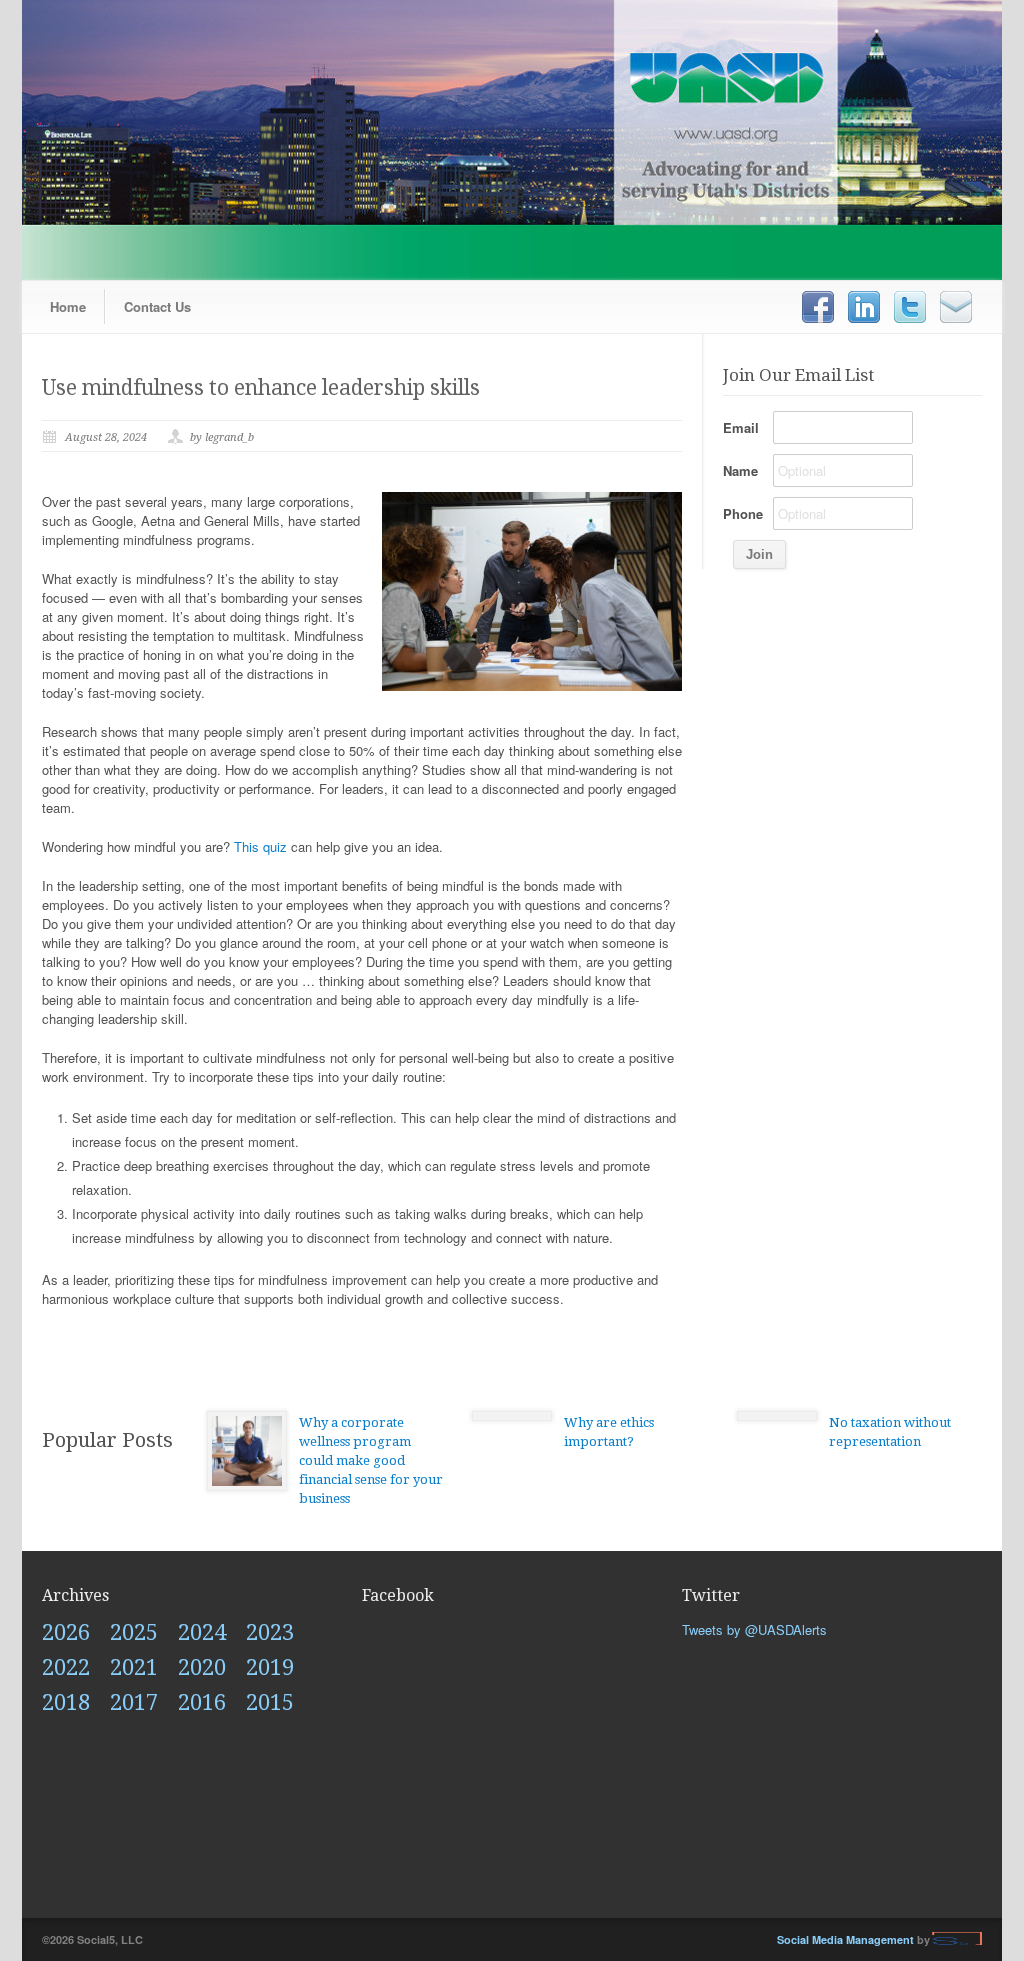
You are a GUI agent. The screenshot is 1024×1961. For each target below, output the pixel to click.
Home (68, 306)
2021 (134, 1667)
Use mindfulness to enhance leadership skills (261, 387)
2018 (66, 1702)
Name (740, 470)
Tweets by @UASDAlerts (754, 1629)
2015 (270, 1702)
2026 (66, 1632)
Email (741, 427)
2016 (202, 1702)
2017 (134, 1702)
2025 (134, 1632)
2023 (270, 1632)
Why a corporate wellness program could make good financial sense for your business (371, 1460)
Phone (743, 513)
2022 (66, 1667)
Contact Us (157, 306)
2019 (270, 1667)
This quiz (260, 846)
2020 (202, 1667)
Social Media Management (845, 1939)
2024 (202, 1632)
